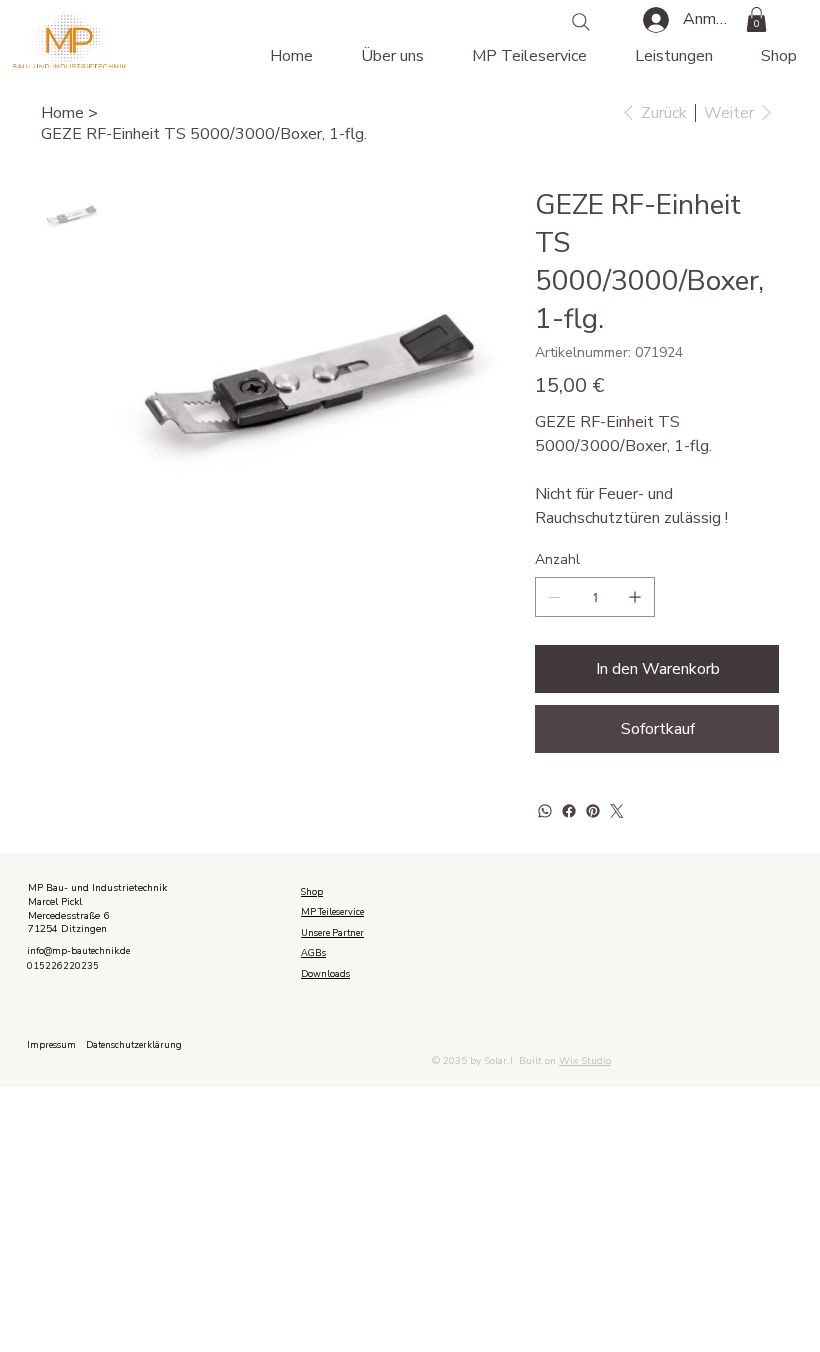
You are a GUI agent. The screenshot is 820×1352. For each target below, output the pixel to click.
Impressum (51, 1045)
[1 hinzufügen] (635, 597)
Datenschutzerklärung (134, 1045)
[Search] (581, 22)
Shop (312, 892)
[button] (756, 19)
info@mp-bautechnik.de (78, 951)
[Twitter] (617, 811)
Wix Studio (585, 1061)
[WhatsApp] (545, 811)
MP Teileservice (332, 912)
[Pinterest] (593, 811)
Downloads (325, 974)
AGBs (313, 953)
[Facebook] (569, 811)
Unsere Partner (332, 933)
